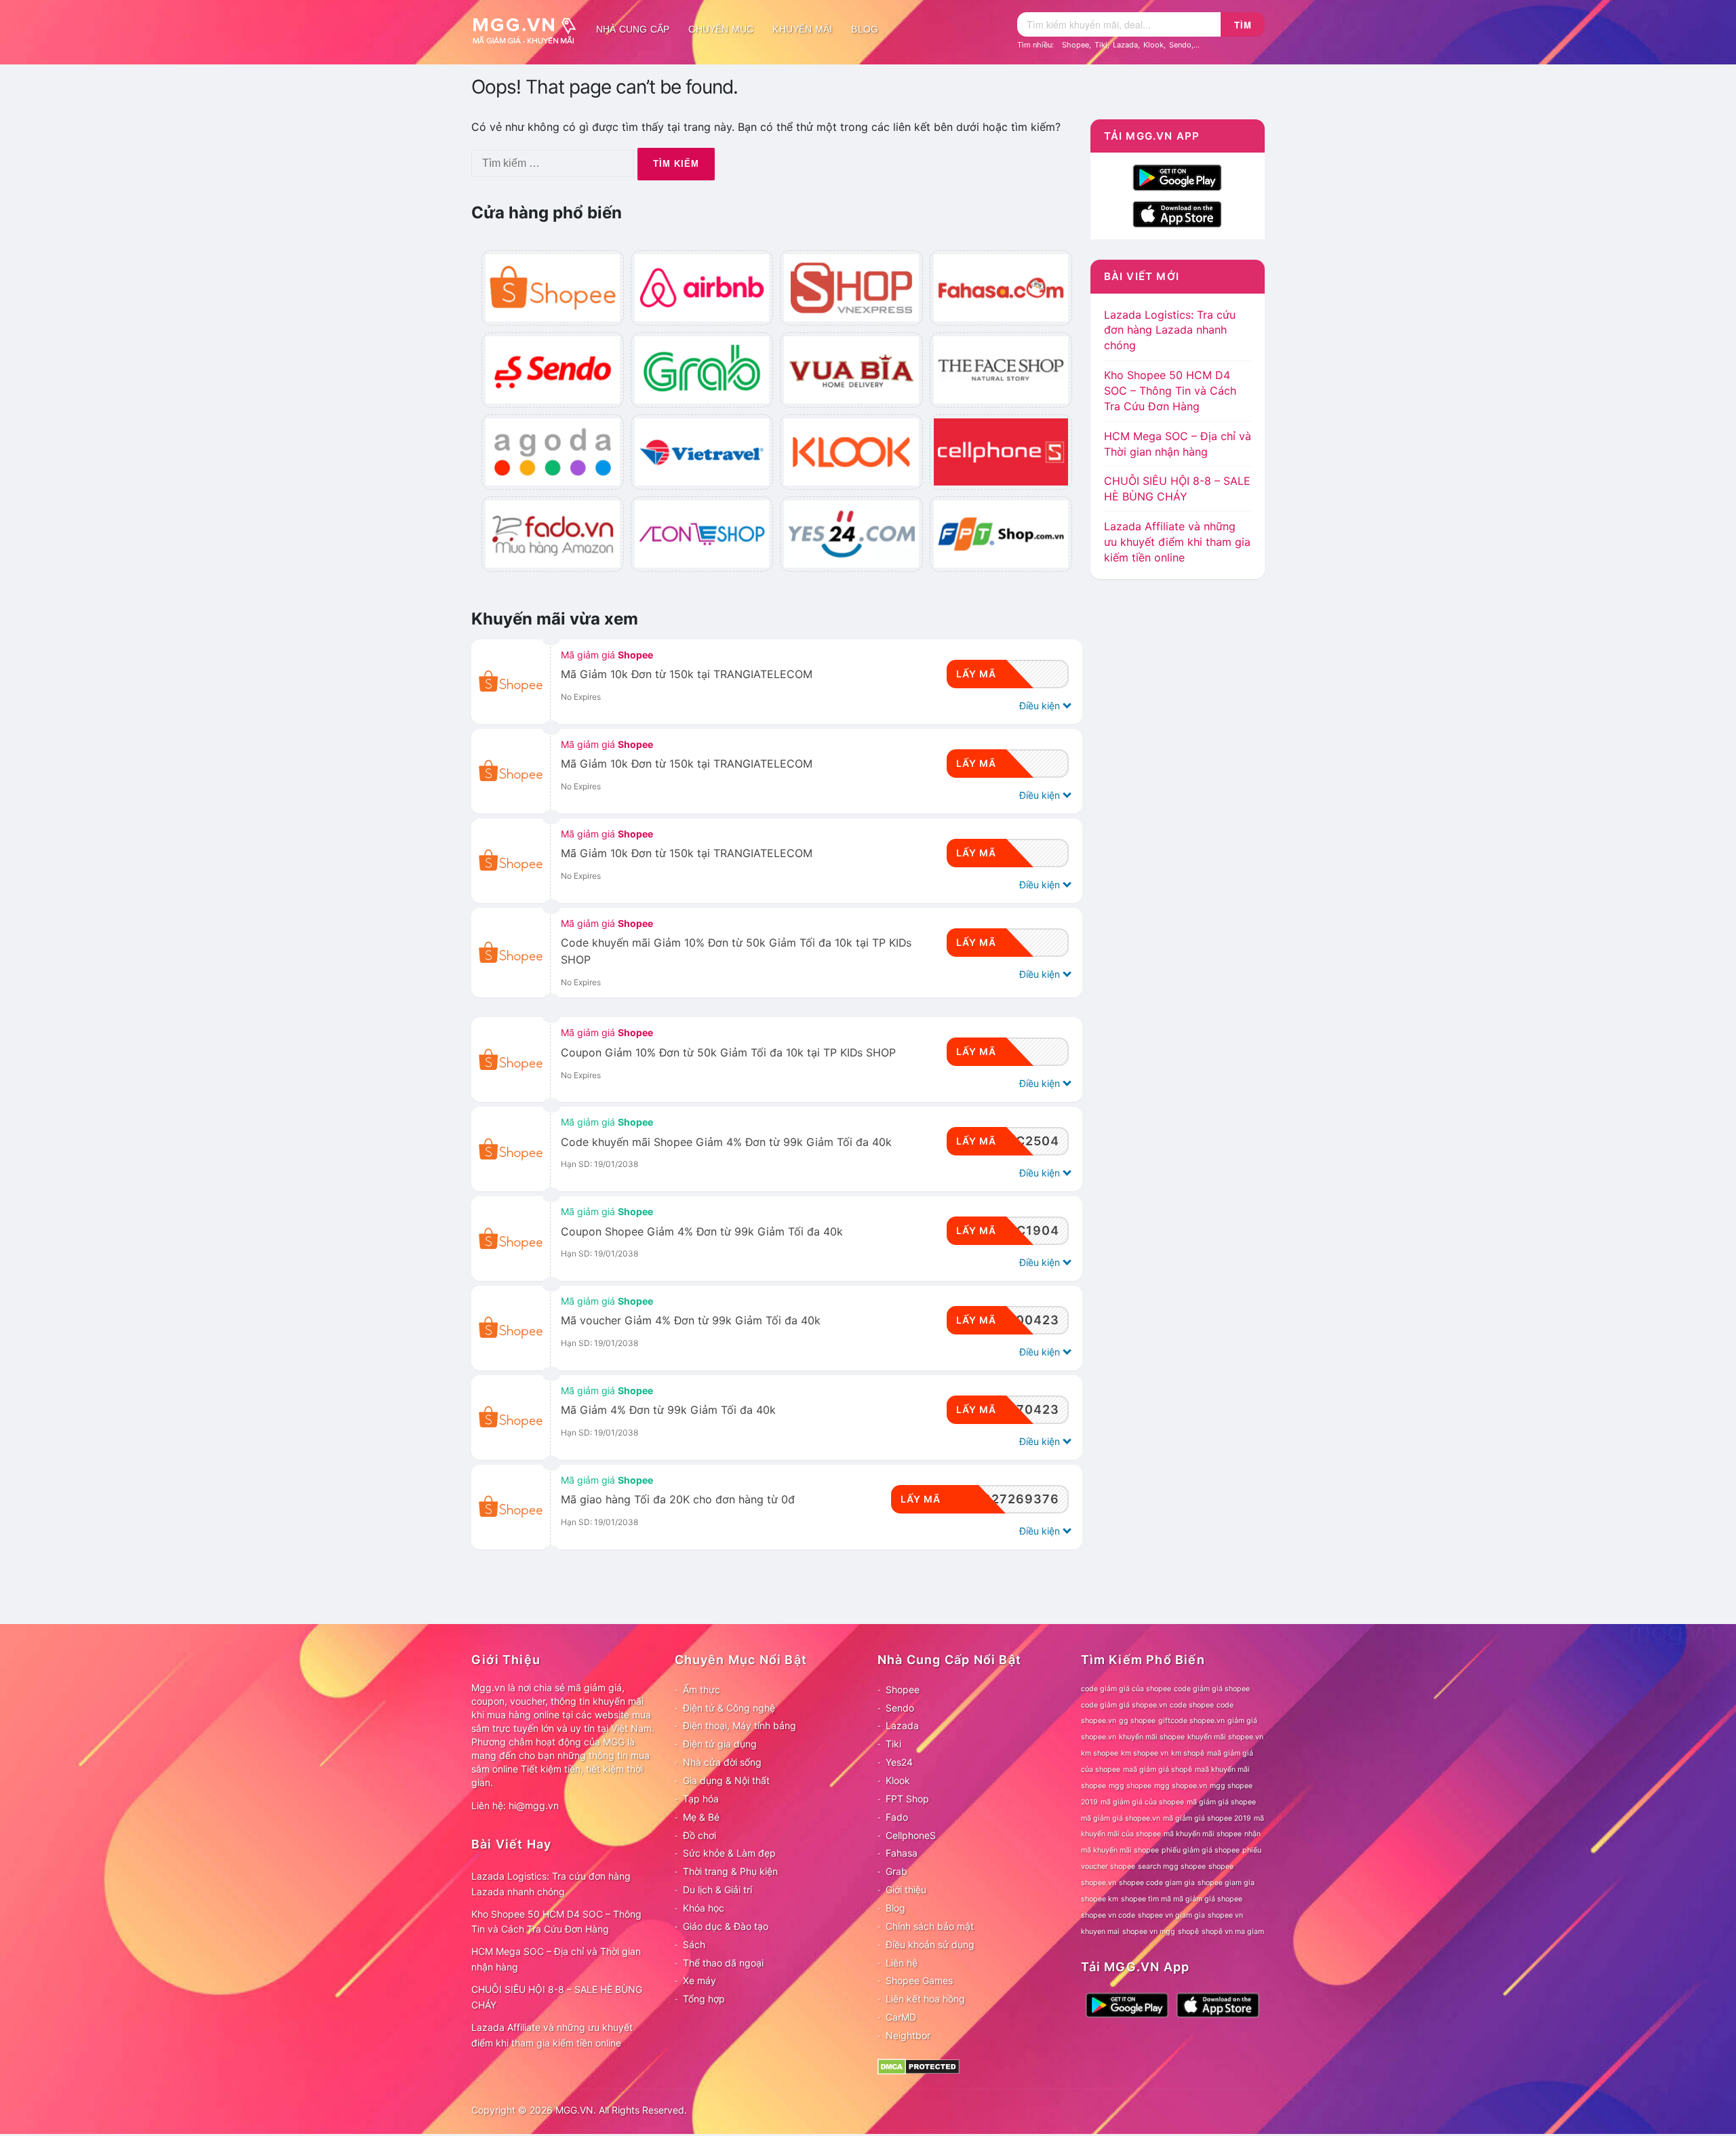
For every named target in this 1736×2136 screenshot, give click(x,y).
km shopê (1188, 1753)
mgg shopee (1130, 1786)
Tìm (1243, 25)
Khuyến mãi (802, 29)
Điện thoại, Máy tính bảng (739, 1725)
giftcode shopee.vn (1191, 1721)
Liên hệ (902, 1963)
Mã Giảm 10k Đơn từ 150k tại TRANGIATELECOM (687, 674)
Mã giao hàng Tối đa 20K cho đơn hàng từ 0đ (678, 1500)
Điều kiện (1041, 706)
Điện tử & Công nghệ (729, 1708)
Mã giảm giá (607, 655)
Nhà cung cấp (633, 29)
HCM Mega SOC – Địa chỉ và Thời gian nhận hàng (556, 1959)
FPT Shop (907, 1799)
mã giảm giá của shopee (1142, 1802)
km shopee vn (1145, 1753)
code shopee (1192, 1705)
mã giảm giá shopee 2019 (1207, 1818)
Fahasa (902, 1853)
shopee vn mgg (1149, 1932)
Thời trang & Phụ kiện (730, 1871)
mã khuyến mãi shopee (1203, 1834)
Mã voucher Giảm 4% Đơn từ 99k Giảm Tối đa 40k (691, 1321)
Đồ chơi (699, 1835)
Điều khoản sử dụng (930, 1944)
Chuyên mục (721, 29)
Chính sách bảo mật (930, 1926)
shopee (1221, 1866)
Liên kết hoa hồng (925, 1999)
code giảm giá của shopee (1126, 1689)
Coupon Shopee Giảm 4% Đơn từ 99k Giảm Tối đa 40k (702, 1232)
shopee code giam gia (1157, 1883)
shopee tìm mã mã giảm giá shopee (1182, 1899)
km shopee (1100, 1753)
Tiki (1101, 45)
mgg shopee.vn (1181, 1786)
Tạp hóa (701, 1799)
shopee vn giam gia (1171, 1915)
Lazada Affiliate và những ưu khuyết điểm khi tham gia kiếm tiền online (1177, 542)
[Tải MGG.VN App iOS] (1177, 214)
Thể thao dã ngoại (723, 1963)
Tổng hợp (704, 1999)
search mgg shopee (1172, 1866)
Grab (896, 1871)
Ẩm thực (702, 1689)
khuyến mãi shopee (1152, 1737)
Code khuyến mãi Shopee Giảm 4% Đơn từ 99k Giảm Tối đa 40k (726, 1142)
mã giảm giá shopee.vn (1121, 1818)
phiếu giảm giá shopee (1201, 1850)
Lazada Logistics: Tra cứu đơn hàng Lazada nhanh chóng (1170, 330)
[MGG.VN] (529, 29)
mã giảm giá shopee (1221, 1802)
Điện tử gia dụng (720, 1744)
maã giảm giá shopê (1158, 1769)
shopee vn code (1108, 1915)
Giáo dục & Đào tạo (726, 1926)
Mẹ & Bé (701, 1817)
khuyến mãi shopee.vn (1225, 1737)
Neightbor (908, 2035)
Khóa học (704, 1908)
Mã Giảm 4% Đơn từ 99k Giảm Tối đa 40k (668, 1410)
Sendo (1180, 45)
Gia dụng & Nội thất (726, 1780)
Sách (694, 1944)
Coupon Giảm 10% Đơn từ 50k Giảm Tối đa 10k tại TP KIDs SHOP (728, 1053)
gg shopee (1137, 1721)
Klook (1153, 45)
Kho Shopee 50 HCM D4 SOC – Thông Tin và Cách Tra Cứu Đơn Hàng (1170, 391)
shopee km (1100, 1899)
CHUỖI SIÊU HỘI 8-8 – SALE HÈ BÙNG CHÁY (557, 1997)
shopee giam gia (1226, 1883)
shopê (1188, 1932)
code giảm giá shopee (1212, 1689)
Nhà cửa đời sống (722, 1762)
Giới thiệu (906, 1890)
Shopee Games (919, 1980)
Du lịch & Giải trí (717, 1890)
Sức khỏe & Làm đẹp (729, 1853)
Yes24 (899, 1762)
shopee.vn (1099, 1883)
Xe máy (699, 1980)
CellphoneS (911, 1835)
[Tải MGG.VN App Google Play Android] (1177, 177)
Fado (897, 1817)
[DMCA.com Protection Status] (919, 2066)
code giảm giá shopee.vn (1124, 1705)
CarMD (901, 2017)
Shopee (1076, 45)
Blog (865, 29)
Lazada (1125, 45)
